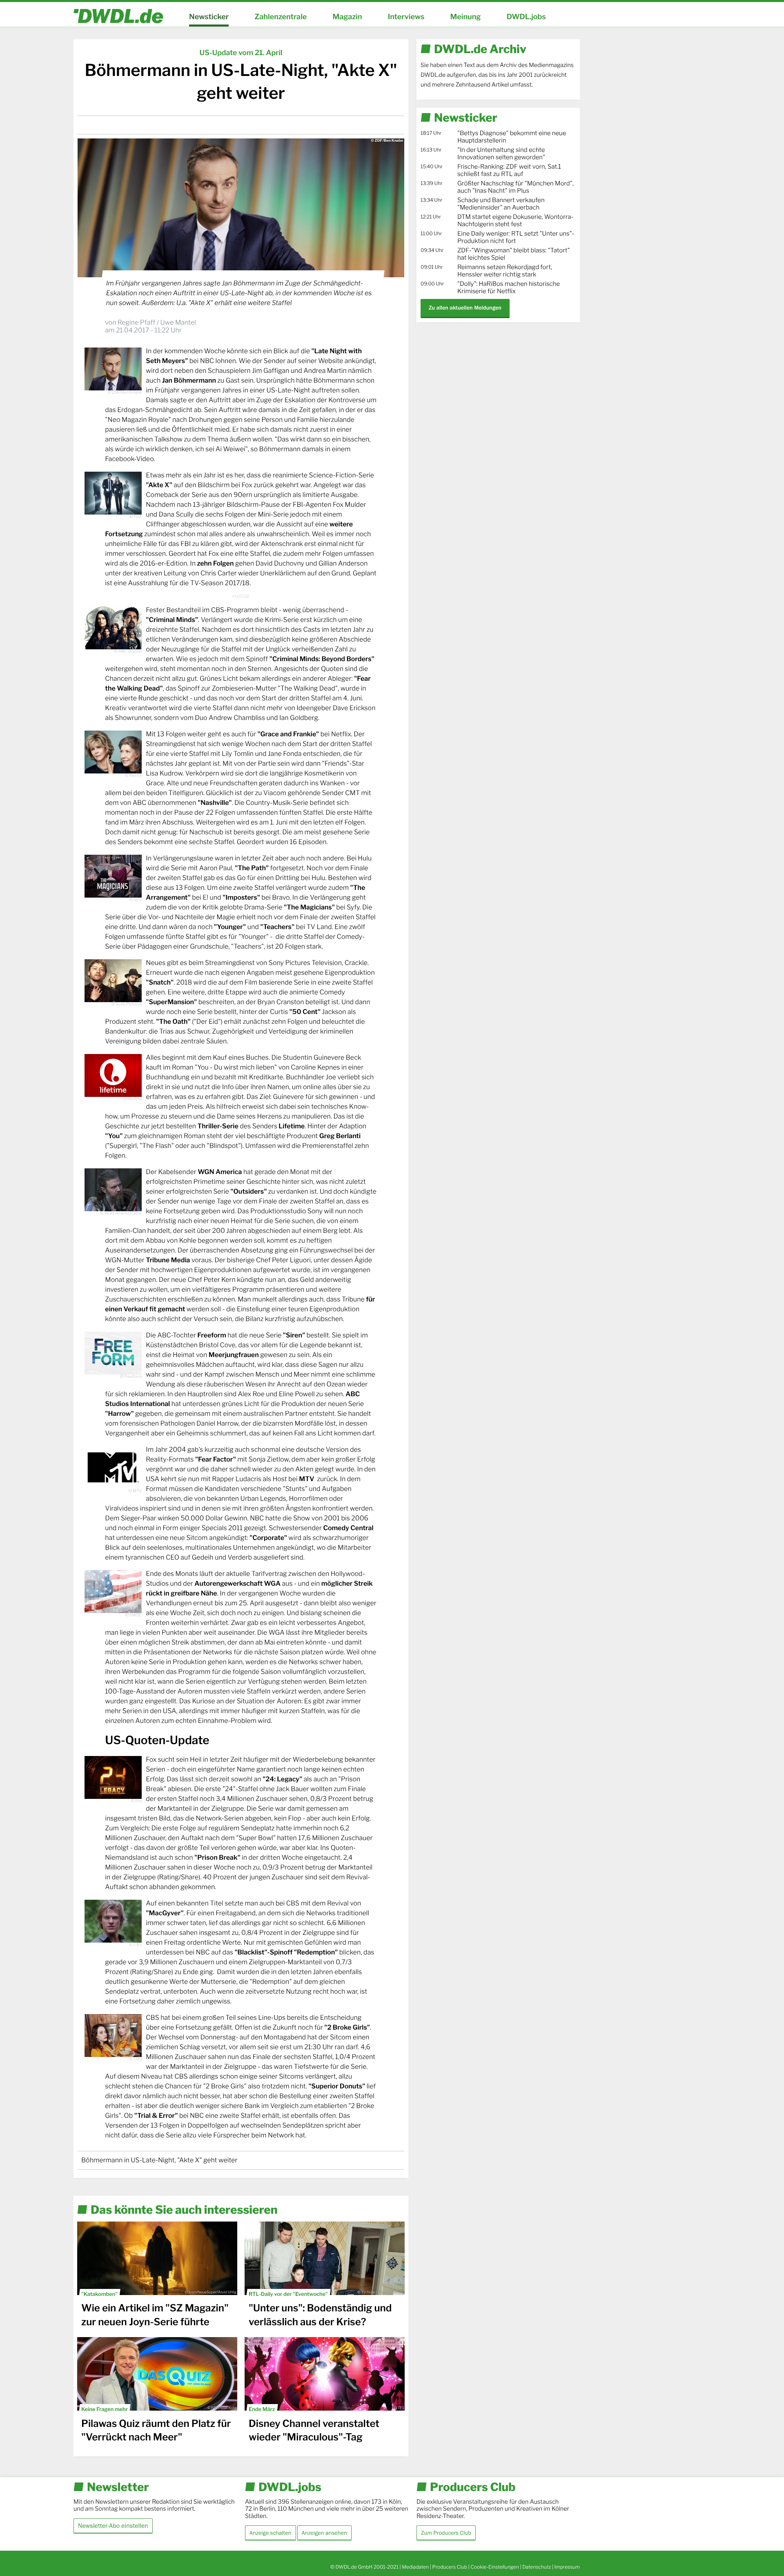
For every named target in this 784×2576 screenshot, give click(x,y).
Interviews (406, 17)
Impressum (567, 2567)
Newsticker (209, 17)
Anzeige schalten (271, 2533)
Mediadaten (415, 2567)
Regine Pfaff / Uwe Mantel (157, 322)
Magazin (347, 17)
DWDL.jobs (526, 17)
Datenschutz (537, 2567)
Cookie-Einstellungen (495, 2567)
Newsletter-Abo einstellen (113, 2526)
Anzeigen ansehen (324, 2533)
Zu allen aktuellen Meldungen (465, 308)
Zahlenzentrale (281, 17)
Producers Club (450, 2567)
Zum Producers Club (446, 2533)
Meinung (466, 17)
